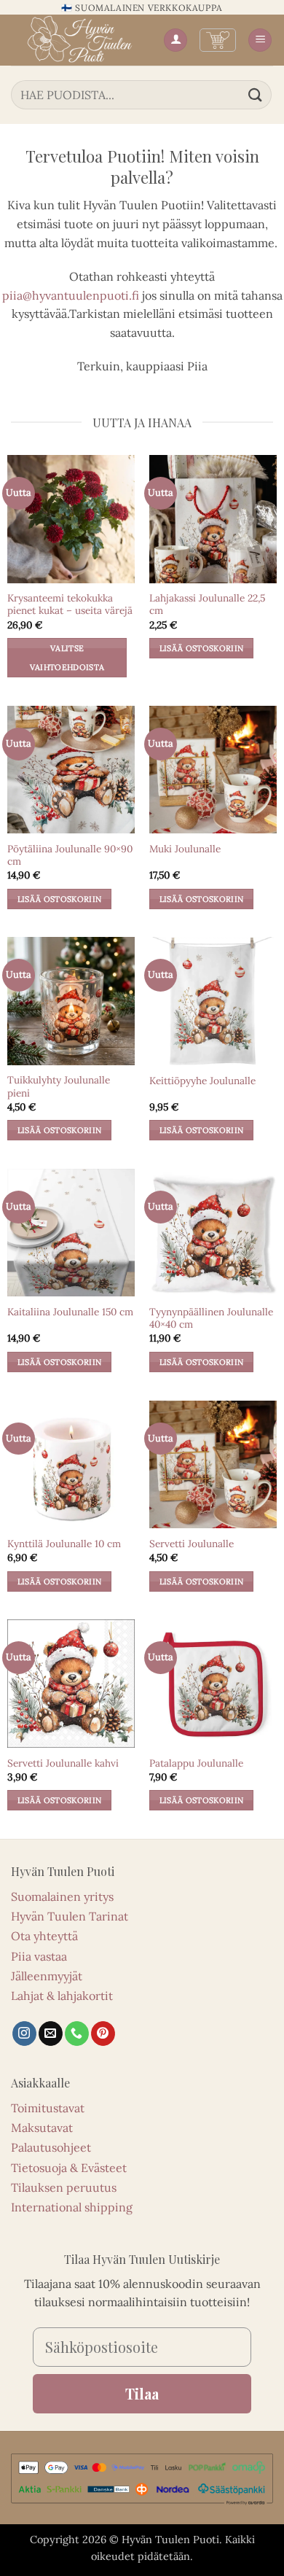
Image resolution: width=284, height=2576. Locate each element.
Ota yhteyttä (44, 1936)
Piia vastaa (39, 1956)
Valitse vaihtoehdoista (67, 658)
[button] (218, 40)
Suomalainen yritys (62, 1896)
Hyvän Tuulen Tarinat (70, 1916)
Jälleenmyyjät (47, 1976)
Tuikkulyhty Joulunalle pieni (59, 1087)
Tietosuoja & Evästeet (69, 2168)
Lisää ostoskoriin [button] (202, 648)
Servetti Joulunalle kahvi (63, 1763)
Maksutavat (42, 2128)
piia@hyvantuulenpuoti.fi (71, 295)
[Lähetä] (256, 94)
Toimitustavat (48, 2108)
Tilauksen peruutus (64, 2187)
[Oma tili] (175, 40)
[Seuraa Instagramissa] (24, 2034)
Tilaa (142, 2393)
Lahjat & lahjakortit (62, 1996)
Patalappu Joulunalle (196, 1763)
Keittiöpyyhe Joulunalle (202, 1081)
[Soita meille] (77, 2034)
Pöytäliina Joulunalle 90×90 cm (70, 856)
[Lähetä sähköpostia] (51, 2034)
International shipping (72, 2207)
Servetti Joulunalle (192, 1544)
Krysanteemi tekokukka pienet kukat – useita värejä (70, 605)
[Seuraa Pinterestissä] (103, 2034)
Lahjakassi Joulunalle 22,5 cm (207, 605)
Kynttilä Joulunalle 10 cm (64, 1544)
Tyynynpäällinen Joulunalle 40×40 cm (211, 1319)
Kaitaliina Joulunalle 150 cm (70, 1312)
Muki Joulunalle (185, 849)
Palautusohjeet (51, 2147)
